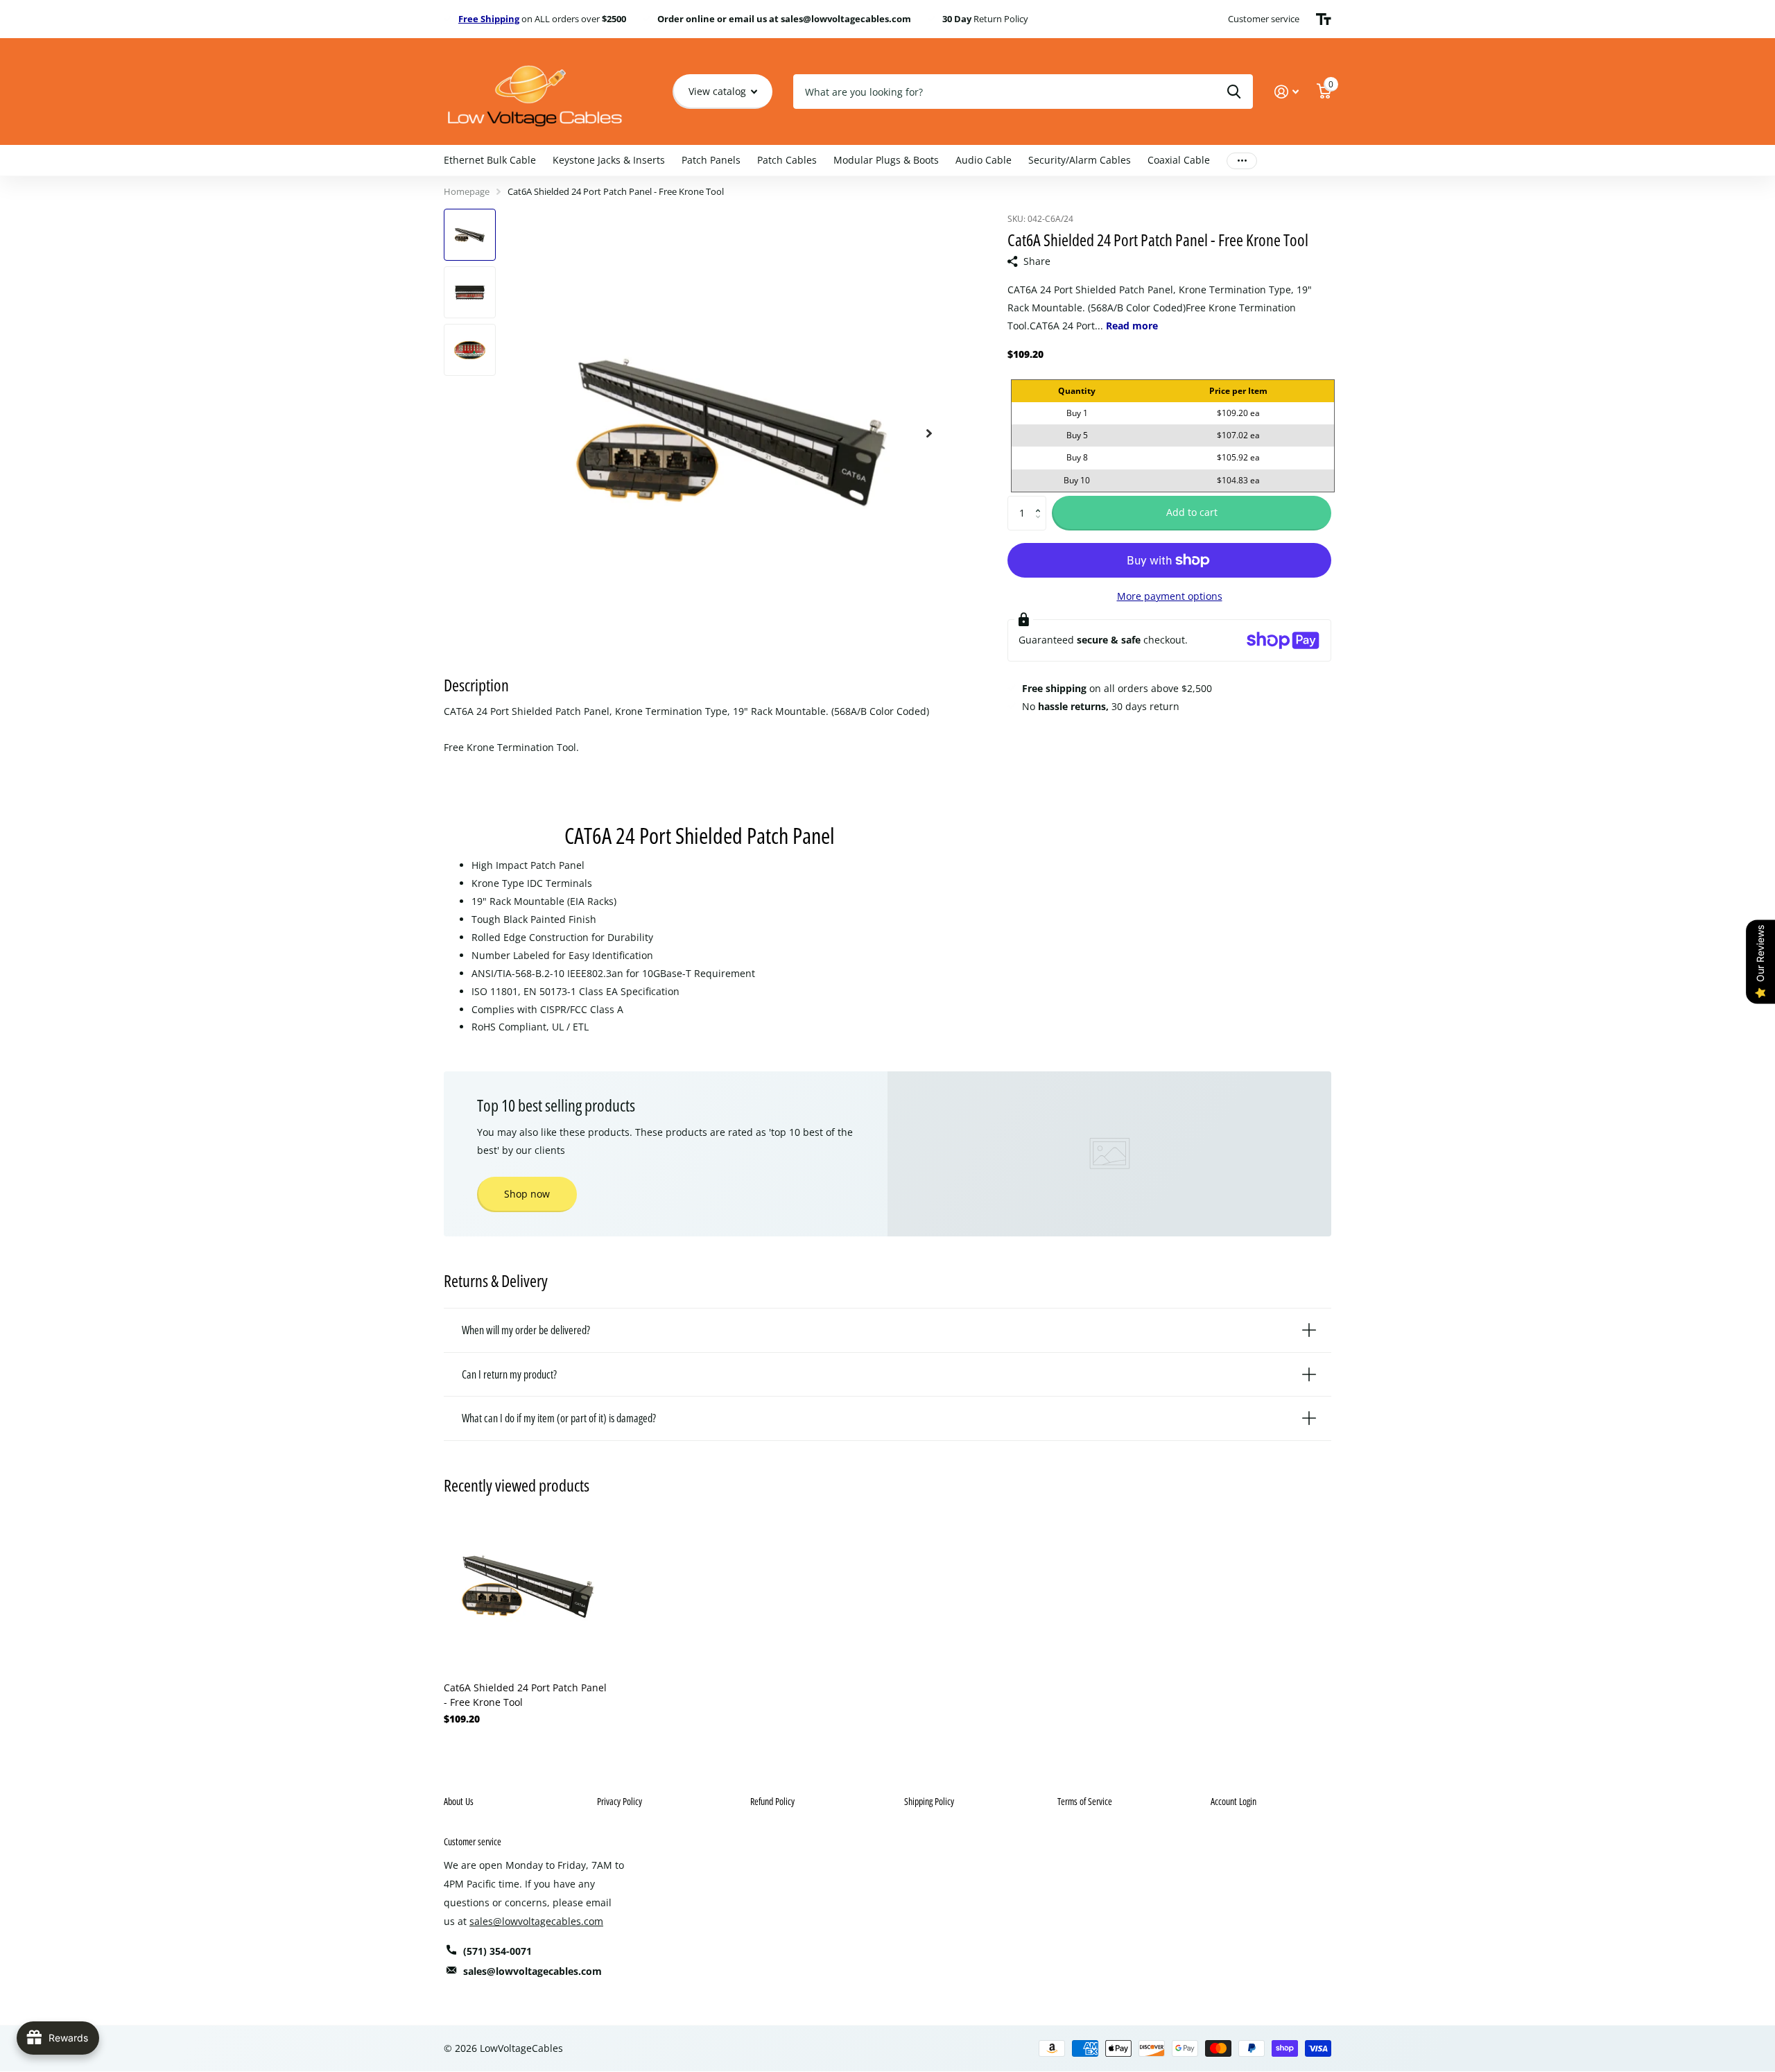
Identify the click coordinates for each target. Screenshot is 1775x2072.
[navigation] (470, 235)
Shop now (527, 1194)
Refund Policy (772, 1801)
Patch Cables (787, 160)
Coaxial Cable (1179, 160)
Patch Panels (711, 160)
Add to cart (1192, 512)
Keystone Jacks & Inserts (609, 160)
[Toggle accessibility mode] (1324, 19)
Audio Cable (984, 160)
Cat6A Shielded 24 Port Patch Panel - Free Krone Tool (525, 1695)
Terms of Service (1085, 1801)
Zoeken (1234, 92)
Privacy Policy (620, 1801)
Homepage (467, 191)
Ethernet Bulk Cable (490, 160)
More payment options (1170, 596)
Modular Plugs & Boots (886, 160)
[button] (1041, 501)
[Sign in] (1287, 92)
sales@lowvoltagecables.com (536, 1921)
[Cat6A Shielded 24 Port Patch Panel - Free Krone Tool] (528, 1587)
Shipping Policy (929, 1801)
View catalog (719, 91)
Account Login (1233, 1801)
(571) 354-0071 (497, 1951)
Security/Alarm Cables (1080, 160)
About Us (459, 1801)
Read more (1132, 326)
